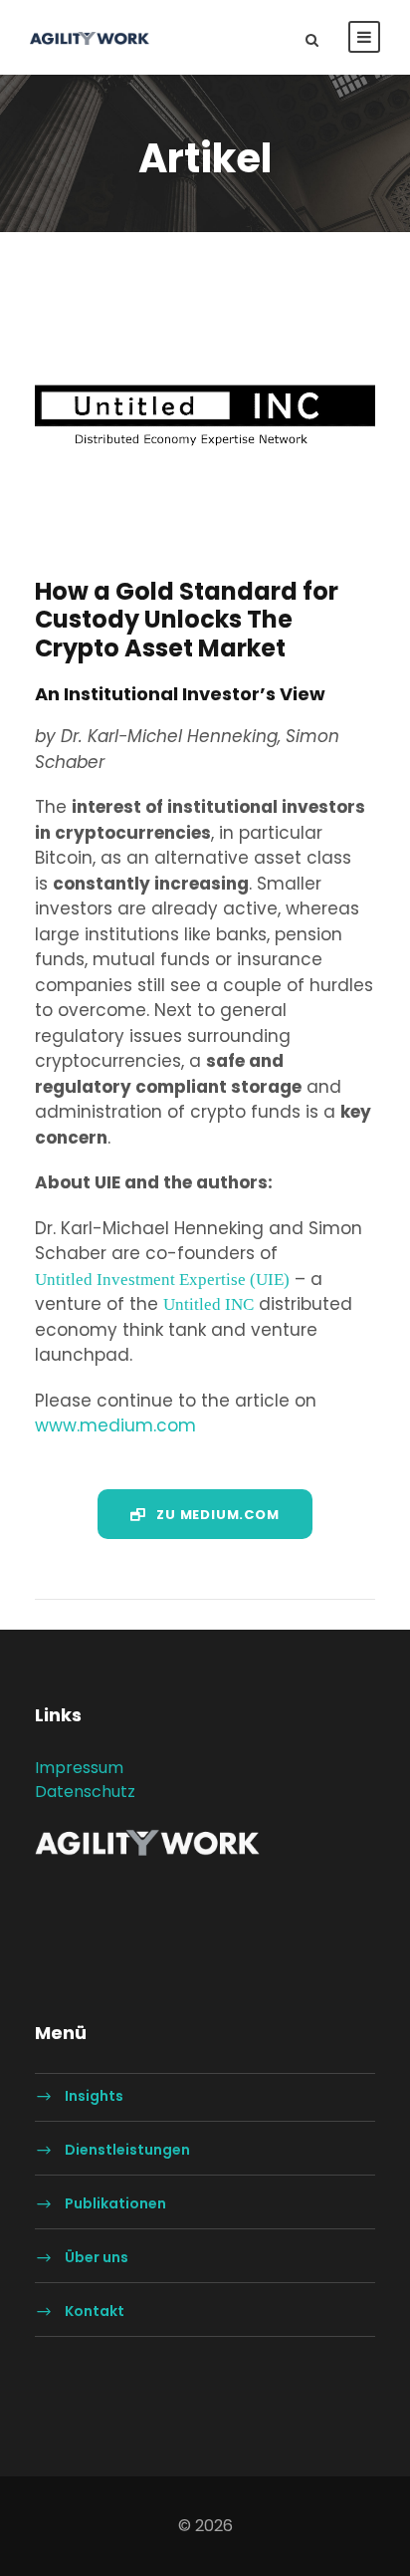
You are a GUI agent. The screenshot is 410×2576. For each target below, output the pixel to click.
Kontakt (95, 2312)
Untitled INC (208, 1303)
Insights (94, 2097)
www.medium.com (115, 1425)
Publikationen (115, 2204)
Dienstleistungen (127, 2151)
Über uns (97, 2258)
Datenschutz (85, 1792)
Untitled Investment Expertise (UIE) (162, 1279)
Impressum (79, 1768)
